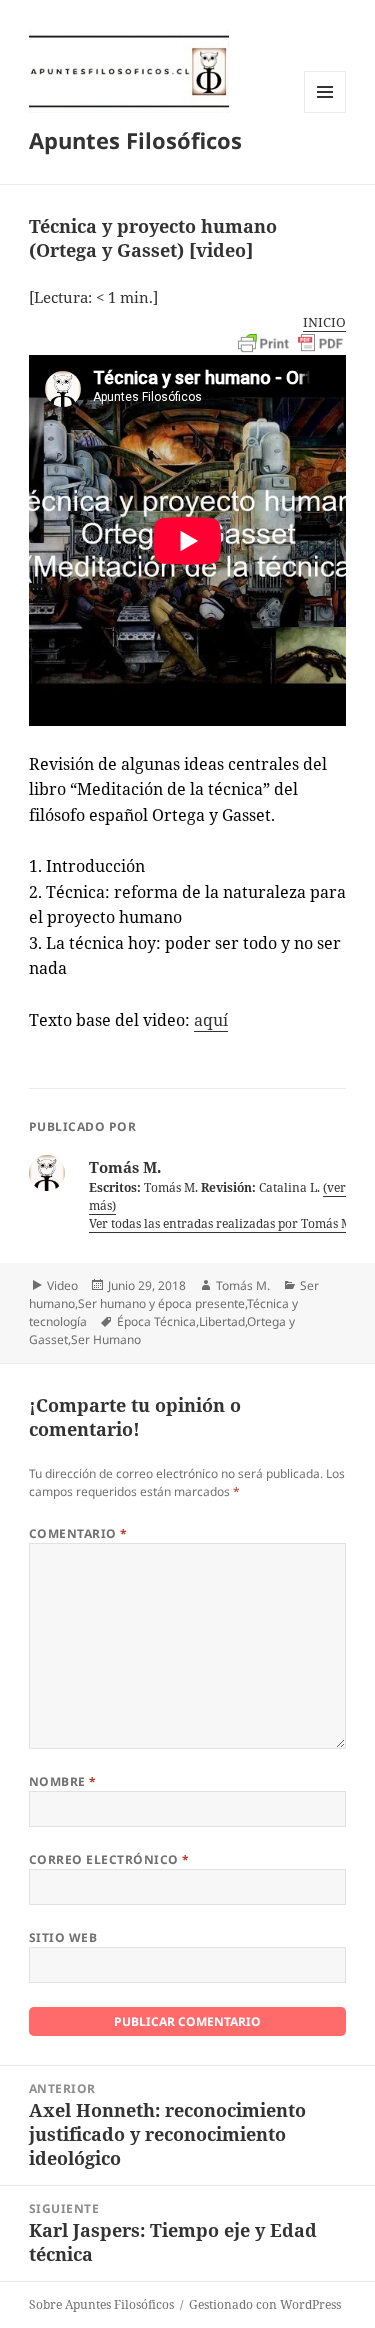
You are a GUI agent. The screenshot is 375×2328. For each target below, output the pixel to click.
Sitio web (63, 1937)
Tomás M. (243, 1285)
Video (62, 1285)
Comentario (78, 1533)
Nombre (63, 1781)
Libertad (222, 1321)
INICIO (324, 322)
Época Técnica (156, 1321)
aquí (211, 1020)
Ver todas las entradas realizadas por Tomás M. (223, 1223)
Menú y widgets (325, 112)
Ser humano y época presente (161, 1303)
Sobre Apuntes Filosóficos (101, 2304)
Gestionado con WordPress (265, 2304)
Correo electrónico (109, 1859)
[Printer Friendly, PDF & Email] (291, 344)
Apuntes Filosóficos (135, 140)
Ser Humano (106, 1339)
